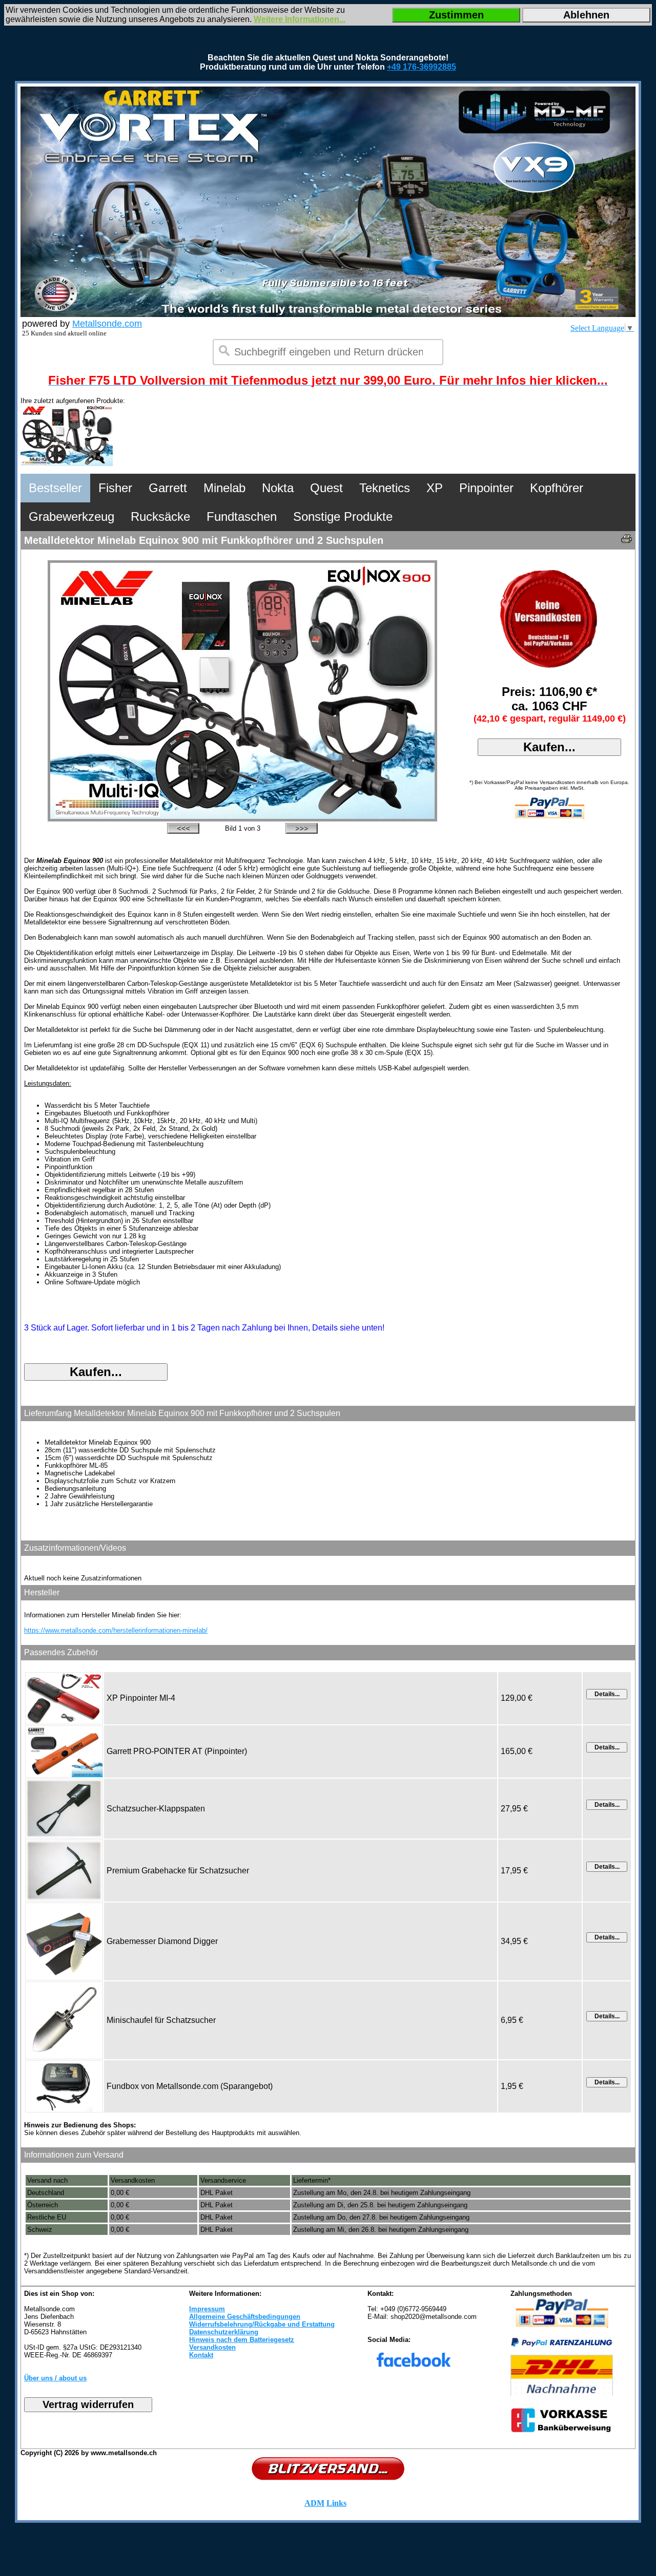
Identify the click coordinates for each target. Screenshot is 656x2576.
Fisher (115, 488)
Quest (326, 488)
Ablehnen (586, 15)
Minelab (224, 488)
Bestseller (55, 488)
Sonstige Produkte (343, 516)
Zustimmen (456, 15)
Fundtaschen (242, 516)
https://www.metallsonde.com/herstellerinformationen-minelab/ (116, 1630)
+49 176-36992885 (422, 67)
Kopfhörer (557, 488)
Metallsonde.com (107, 324)
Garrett (168, 488)
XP (435, 488)
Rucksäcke (160, 516)
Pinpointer (486, 488)
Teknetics (385, 488)
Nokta (278, 488)
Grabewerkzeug (71, 516)
